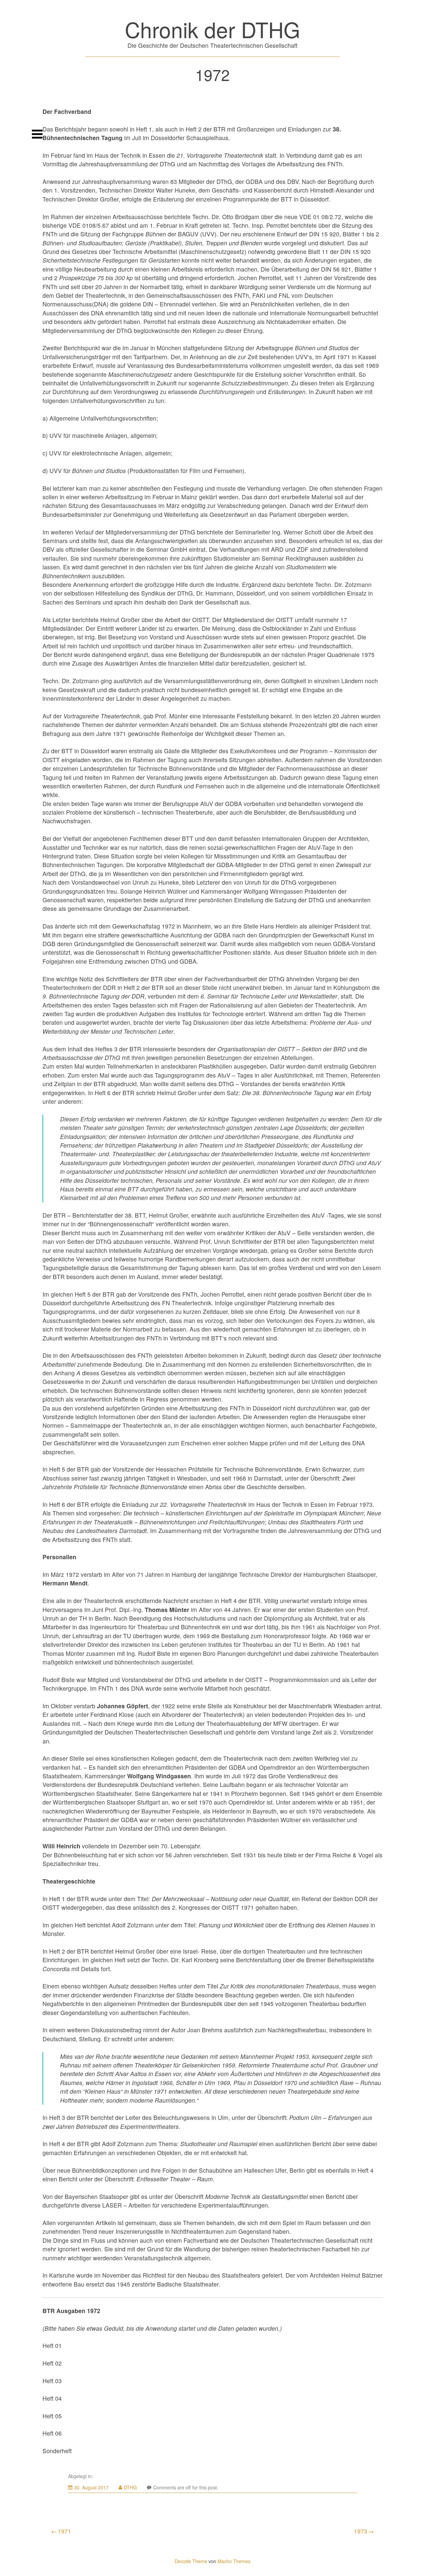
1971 (64, 2531)
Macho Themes (234, 2561)
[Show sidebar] (37, 134)
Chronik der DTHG (212, 29)
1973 (361, 2531)
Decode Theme (191, 2561)
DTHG (130, 2487)
